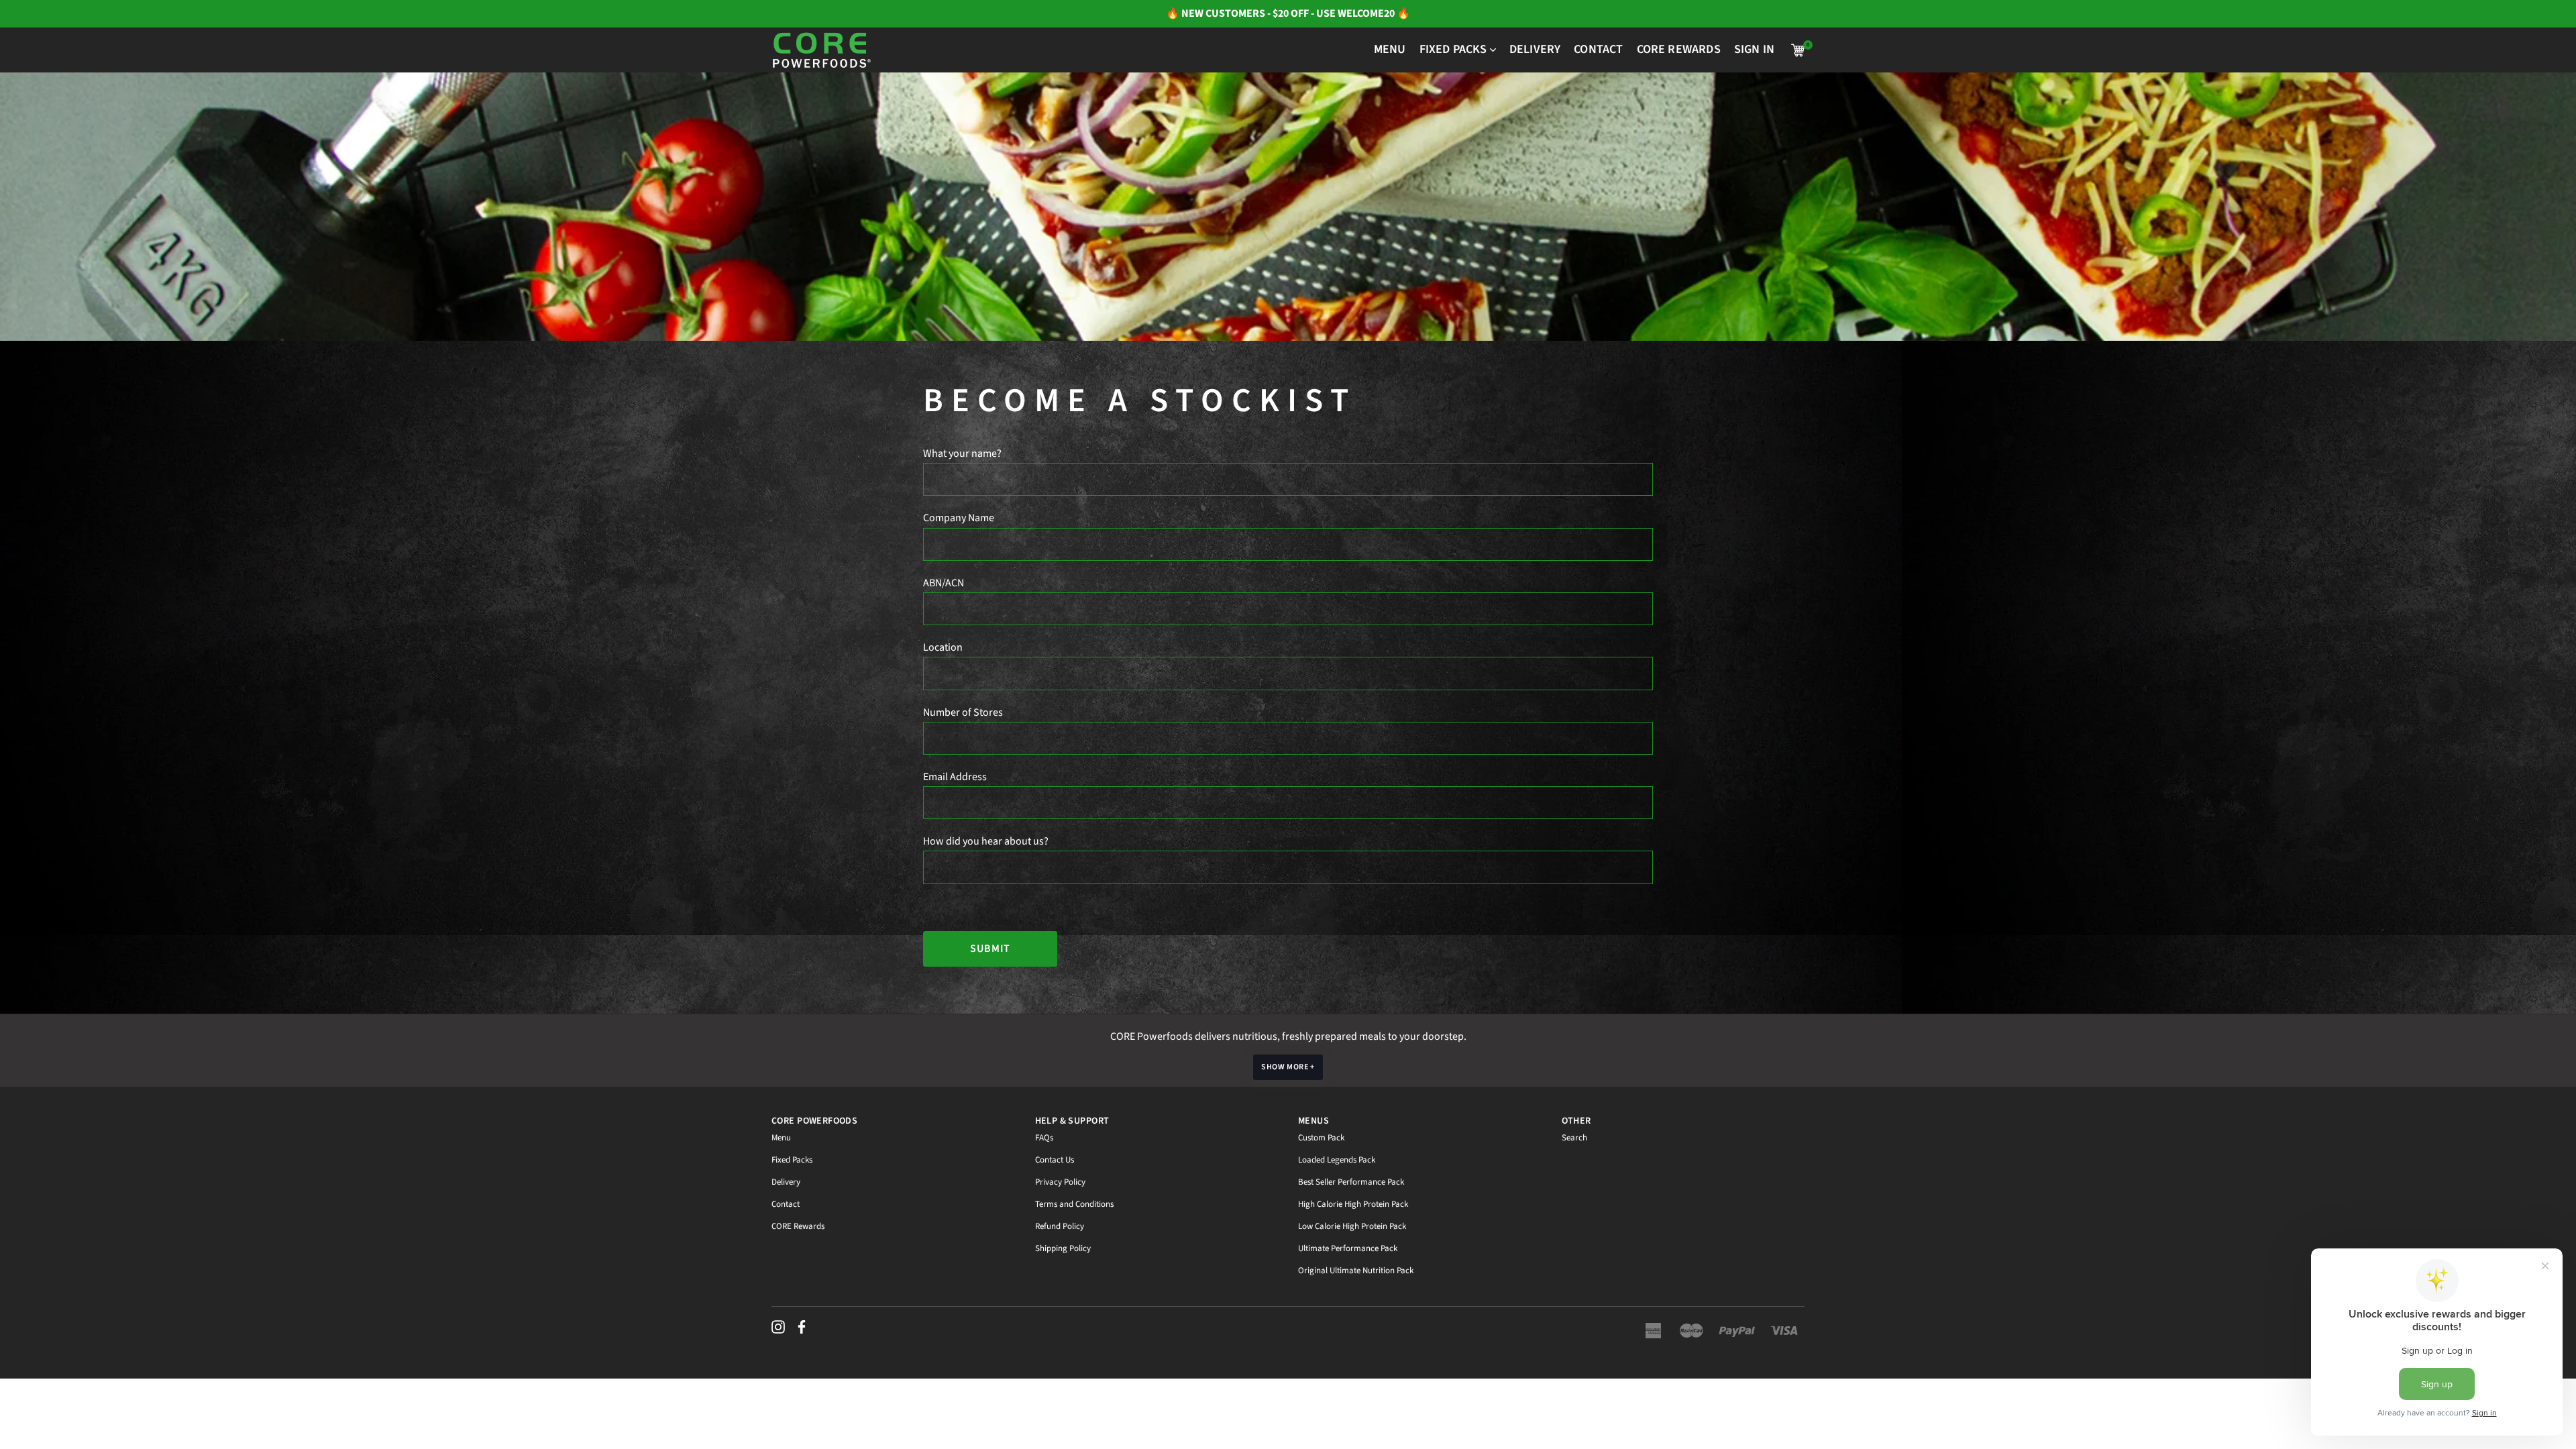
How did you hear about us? (986, 841)
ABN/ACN (944, 583)
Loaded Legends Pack (1337, 1160)
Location (943, 647)
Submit (990, 949)
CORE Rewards (798, 1226)
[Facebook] (802, 1327)
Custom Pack (1321, 1138)
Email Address (955, 777)
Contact (786, 1204)
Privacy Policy (1060, 1182)
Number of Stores (963, 712)
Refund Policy (1060, 1226)
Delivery (786, 1182)
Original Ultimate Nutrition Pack (1356, 1271)
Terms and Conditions (1074, 1204)
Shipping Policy (1063, 1248)
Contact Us (1055, 1160)
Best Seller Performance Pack (1351, 1182)
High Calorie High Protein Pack (1353, 1204)
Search (1574, 1138)
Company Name (959, 518)
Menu (781, 1138)
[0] (1798, 50)
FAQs (1044, 1138)
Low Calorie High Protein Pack (1352, 1226)
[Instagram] (778, 1327)
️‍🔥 (1174, 13)
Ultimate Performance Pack (1348, 1248)
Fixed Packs (792, 1160)
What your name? (962, 453)
